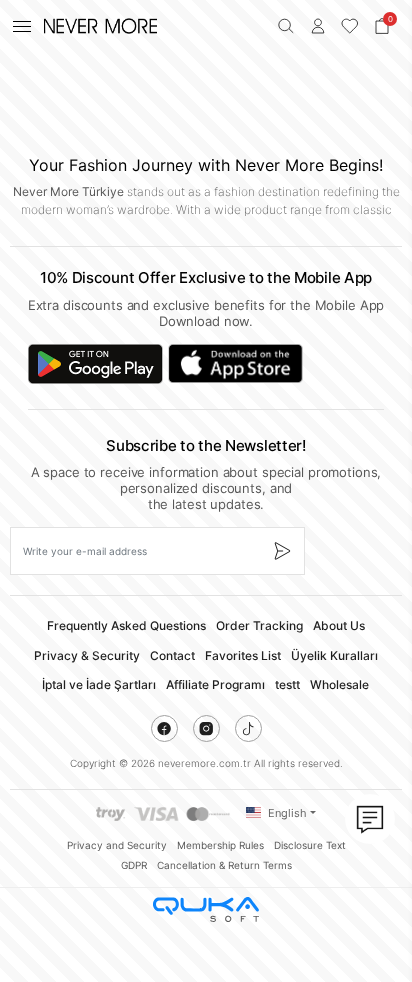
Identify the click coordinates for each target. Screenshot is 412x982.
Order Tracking (259, 625)
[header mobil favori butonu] (350, 26)
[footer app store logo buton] (235, 364)
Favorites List (243, 655)
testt (287, 684)
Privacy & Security (87, 655)
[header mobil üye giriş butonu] (318, 26)
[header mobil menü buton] (22, 26)
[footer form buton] (281, 551)
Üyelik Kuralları (334, 655)
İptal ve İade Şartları (99, 684)
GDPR (134, 865)
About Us (339, 625)
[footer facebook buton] (164, 728)
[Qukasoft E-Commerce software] (206, 909)
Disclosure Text (310, 845)
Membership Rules (220, 845)
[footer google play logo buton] (95, 364)
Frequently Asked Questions (126, 625)
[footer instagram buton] (206, 728)
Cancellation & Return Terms (224, 865)
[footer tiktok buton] (248, 728)
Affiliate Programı (215, 684)
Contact (172, 655)
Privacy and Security (117, 845)
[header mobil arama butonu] (286, 26)
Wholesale (339, 684)
